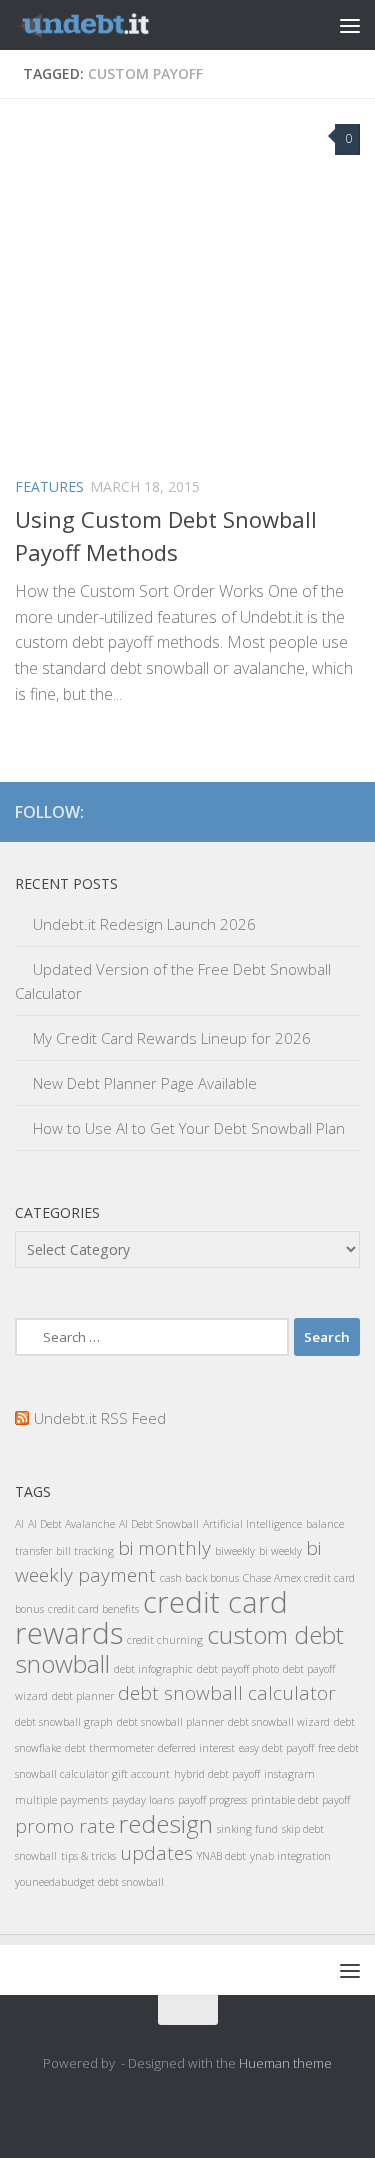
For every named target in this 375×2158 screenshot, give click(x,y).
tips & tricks (88, 1856)
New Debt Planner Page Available (145, 1083)
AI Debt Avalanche (71, 1524)
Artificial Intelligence (252, 1524)
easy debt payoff (276, 1748)
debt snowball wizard (279, 1722)
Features (49, 486)
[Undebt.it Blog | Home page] (108, 25)
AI (19, 1524)
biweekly (235, 1551)
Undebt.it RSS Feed (100, 1418)
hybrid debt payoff (217, 1774)
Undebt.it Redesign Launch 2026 (144, 924)
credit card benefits (93, 1609)
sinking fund (247, 1829)
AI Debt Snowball (159, 1524)
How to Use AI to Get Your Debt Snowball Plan (189, 1128)
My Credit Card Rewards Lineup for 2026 (172, 1038)
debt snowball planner (170, 1722)
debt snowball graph (64, 1722)
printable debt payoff (300, 1800)
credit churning (165, 1640)
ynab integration (290, 1856)
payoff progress (212, 1800)
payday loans (143, 1800)
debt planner (83, 1696)
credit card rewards (151, 1617)
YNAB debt (221, 1856)
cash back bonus (199, 1578)
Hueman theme (285, 2063)
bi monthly (164, 1548)
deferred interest (196, 1748)
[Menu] (350, 25)
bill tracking (85, 1551)
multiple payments (61, 1800)
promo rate (65, 1826)
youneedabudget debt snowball (89, 1882)
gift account (141, 1774)
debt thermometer (109, 1748)
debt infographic (153, 1669)
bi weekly (280, 1551)
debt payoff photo (238, 1669)
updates (156, 1853)
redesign (166, 1823)
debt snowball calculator (227, 1693)
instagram (289, 1774)
